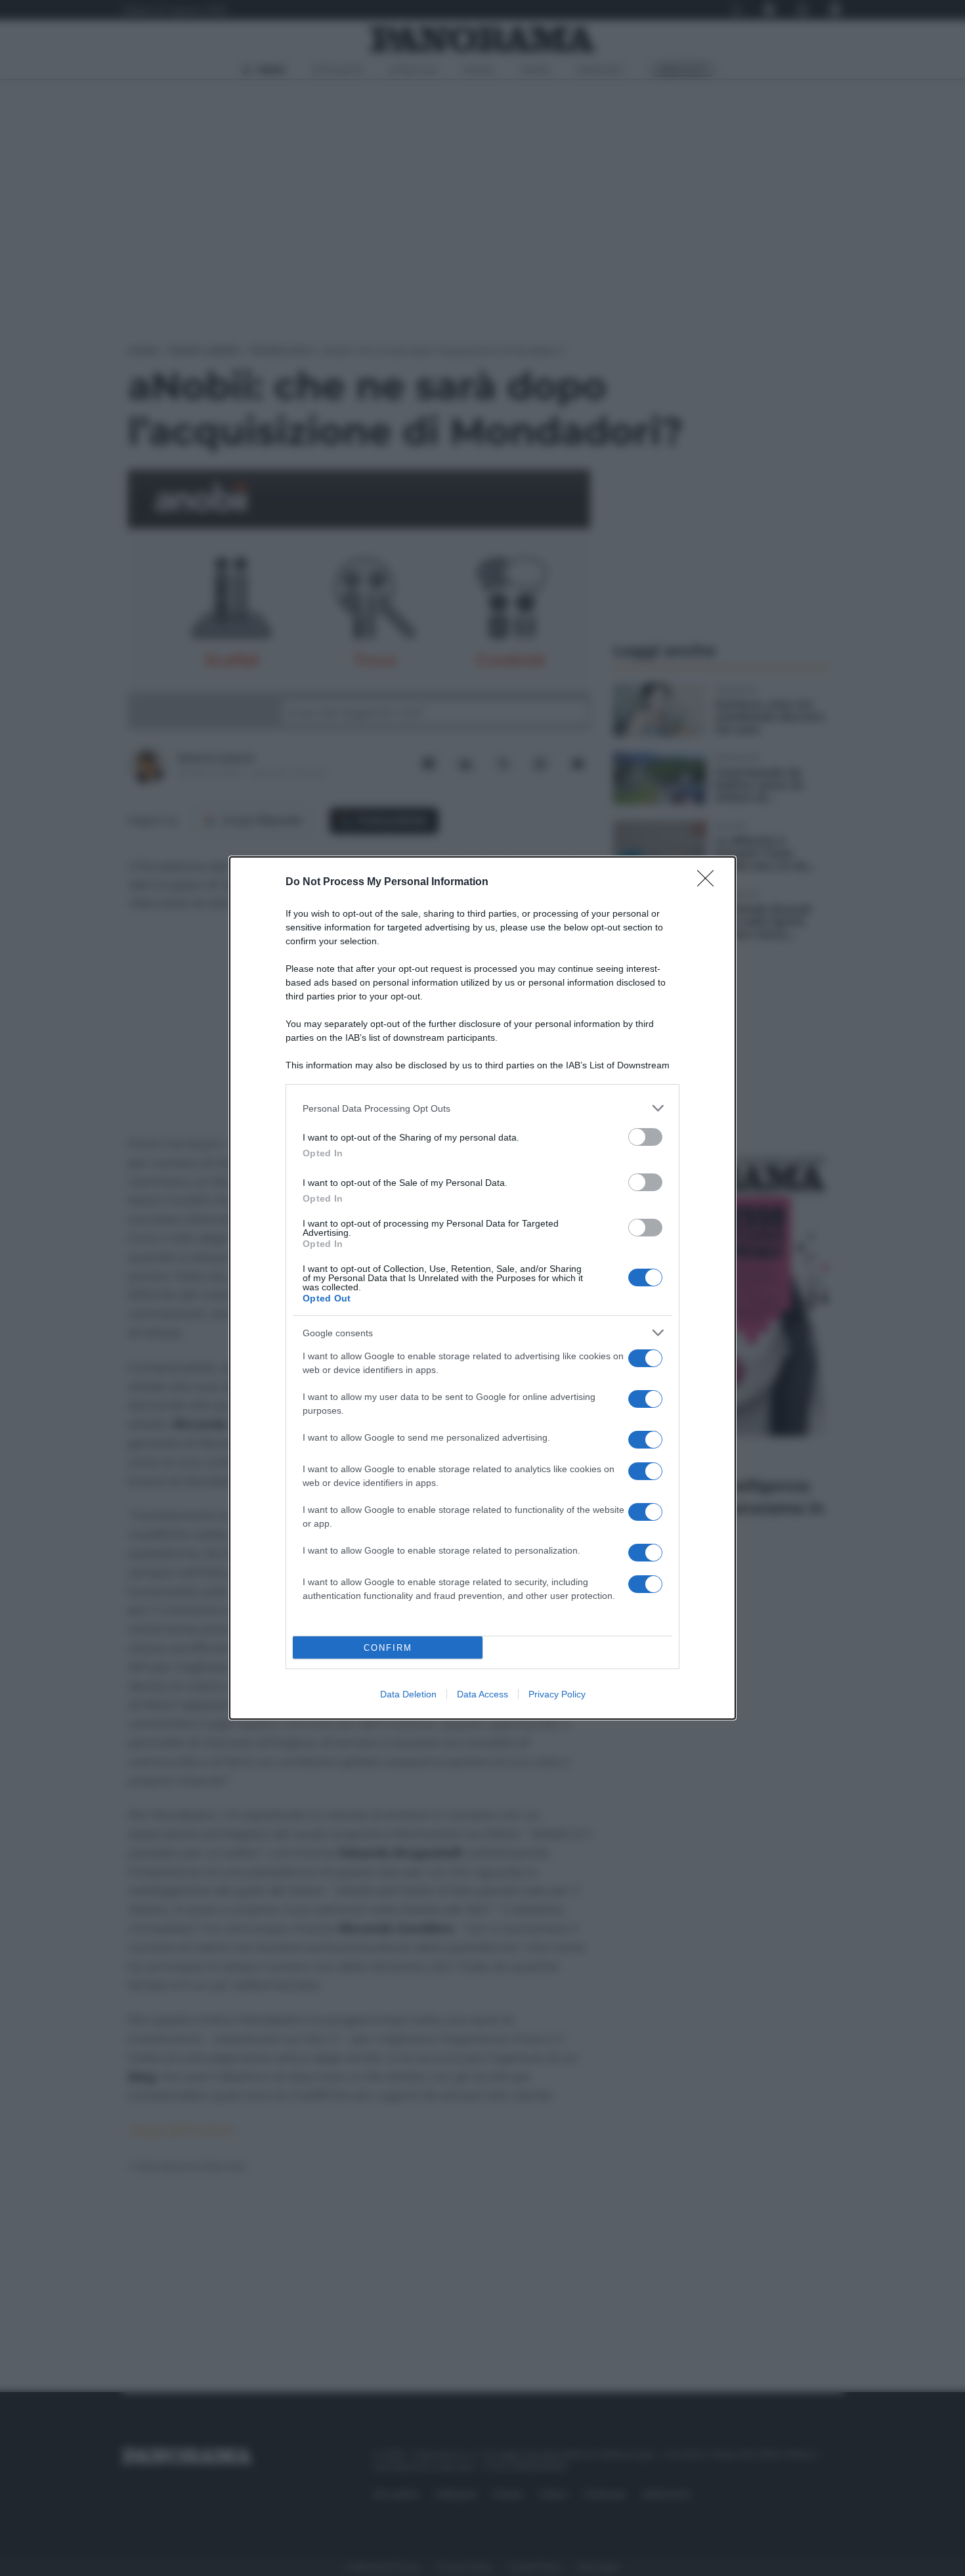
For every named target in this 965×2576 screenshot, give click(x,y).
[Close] (710, 883)
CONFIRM (388, 1648)
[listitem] (482, 1108)
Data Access (482, 1694)
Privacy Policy (557, 1694)
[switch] (645, 1137)
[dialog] (482, 1288)
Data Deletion (408, 1694)
